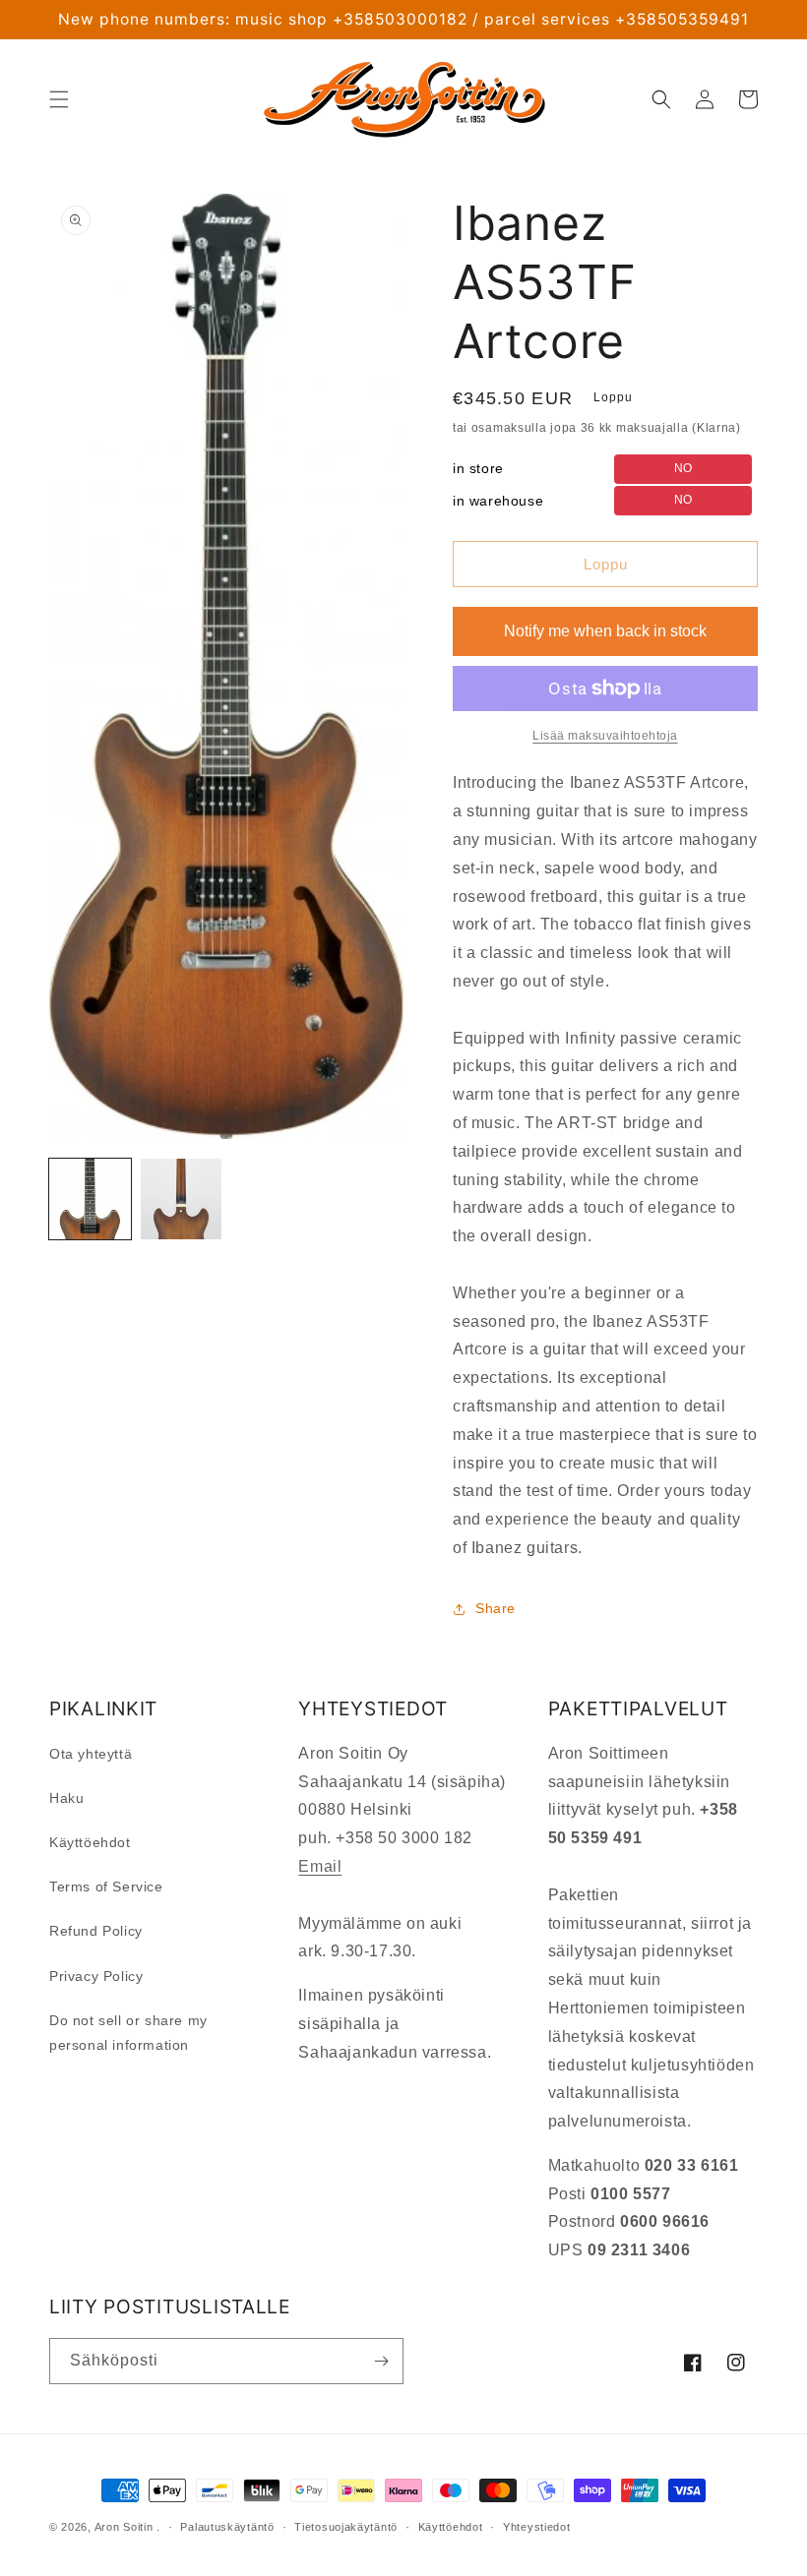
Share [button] (496, 1608)
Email (320, 1866)
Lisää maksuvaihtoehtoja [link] (605, 736)
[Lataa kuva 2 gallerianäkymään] (182, 1199)
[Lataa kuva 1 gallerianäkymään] (90, 1199)
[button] (59, 99)
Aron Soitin (124, 2527)
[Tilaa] (381, 2361)
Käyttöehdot (90, 1842)
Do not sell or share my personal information (128, 2033)
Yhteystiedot (536, 2527)
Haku (66, 1798)
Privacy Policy (96, 1976)
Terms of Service (106, 1887)
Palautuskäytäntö (227, 2527)
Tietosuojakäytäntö (346, 2527)
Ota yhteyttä (91, 1754)
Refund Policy (96, 1931)
